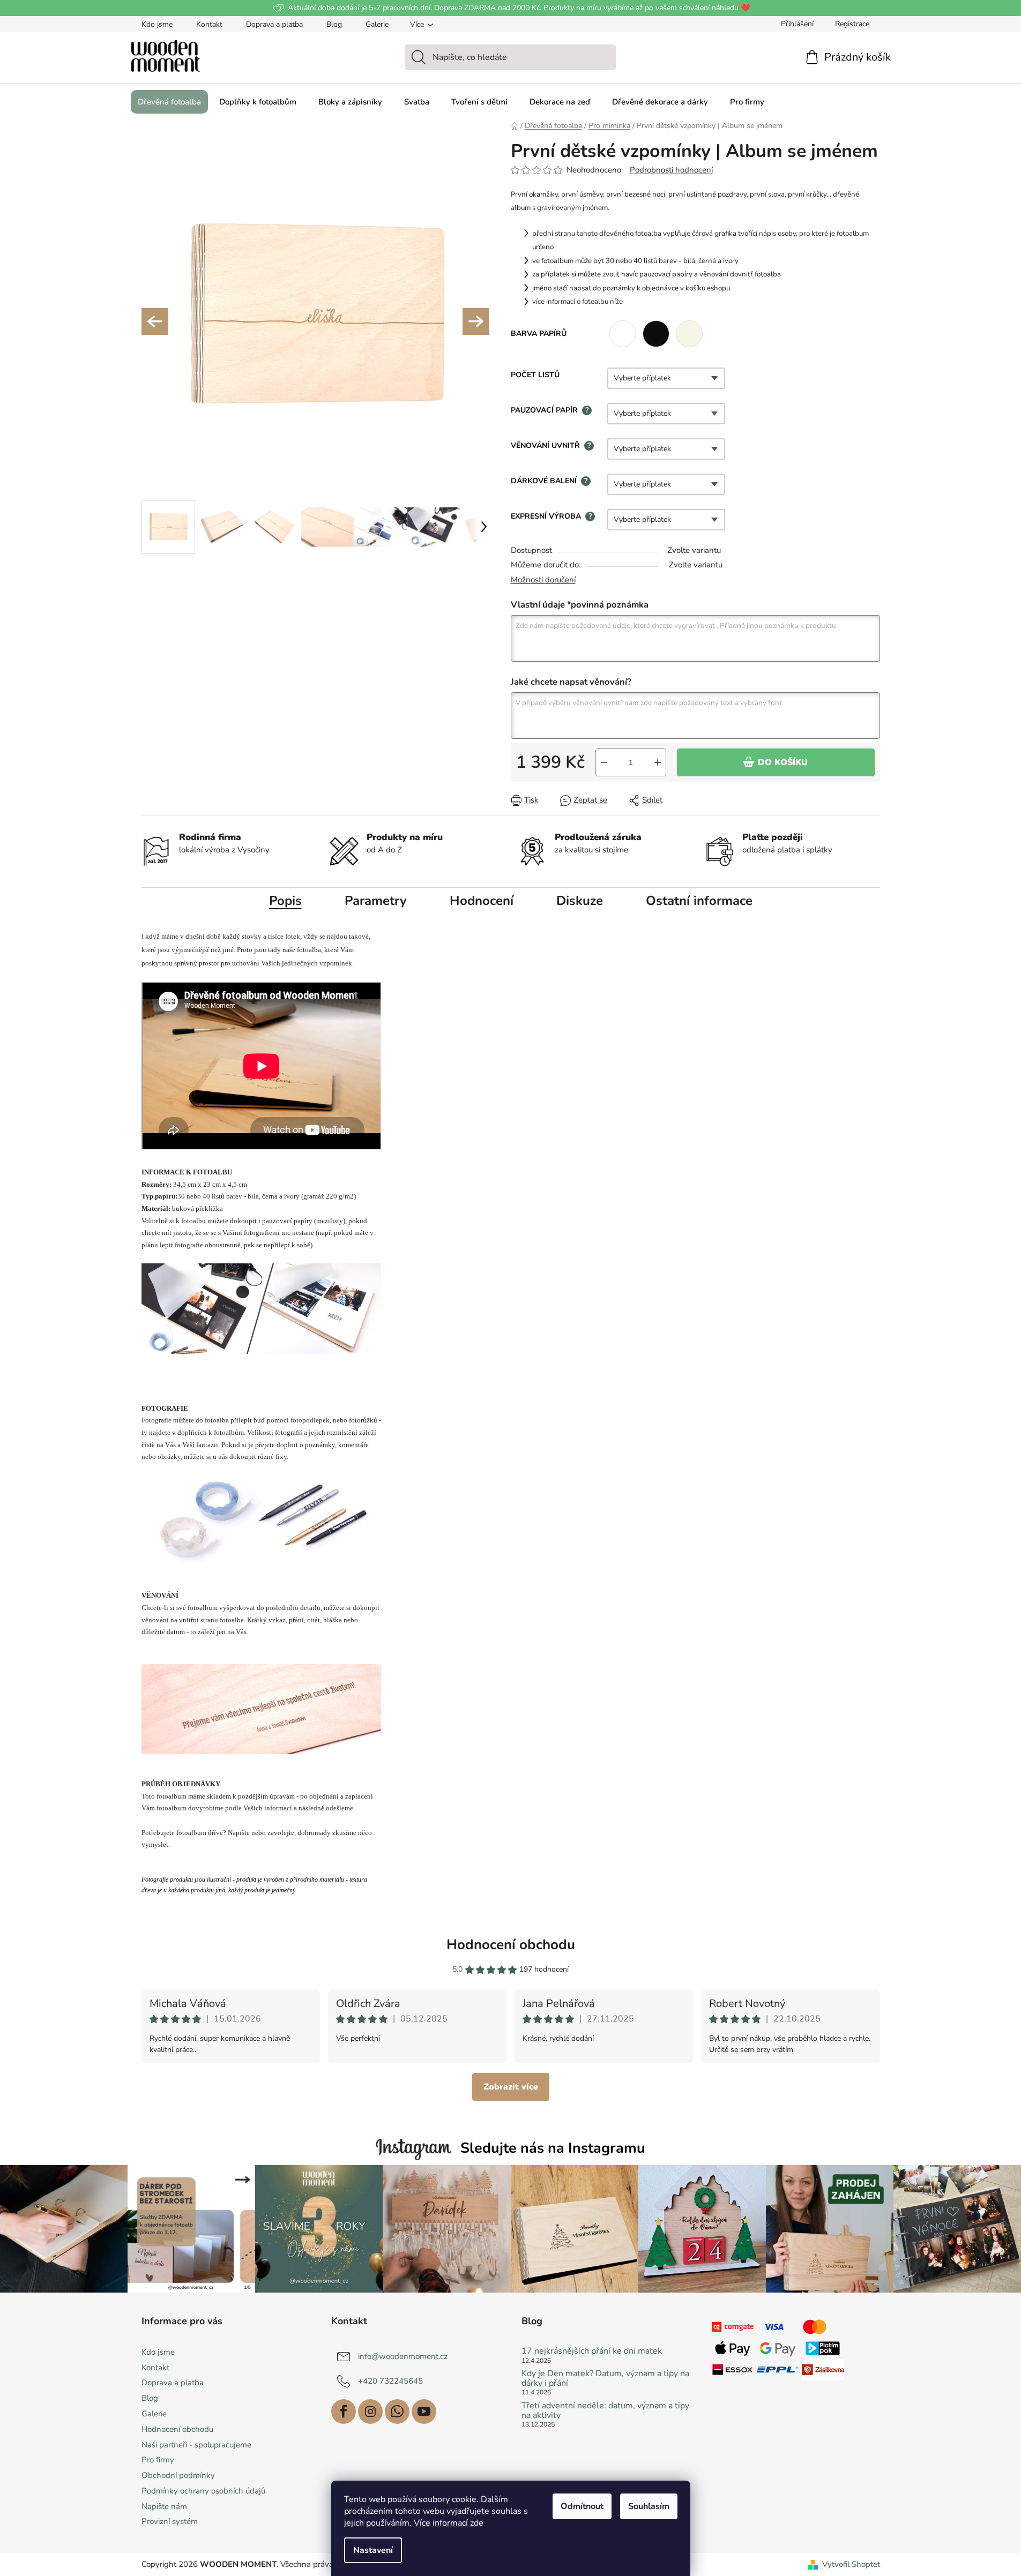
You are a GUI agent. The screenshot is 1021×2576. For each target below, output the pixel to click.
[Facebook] (344, 2412)
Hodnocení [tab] (482, 901)
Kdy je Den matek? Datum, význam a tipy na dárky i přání (605, 2379)
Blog (334, 24)
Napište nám (164, 2506)
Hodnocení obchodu (511, 1945)
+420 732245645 (390, 2381)
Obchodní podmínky (178, 2475)
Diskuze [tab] (580, 901)
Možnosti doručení (543, 580)
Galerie (377, 24)
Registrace (852, 24)
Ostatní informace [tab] (699, 901)
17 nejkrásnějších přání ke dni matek (592, 2352)
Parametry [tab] (376, 901)
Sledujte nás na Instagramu (553, 2148)
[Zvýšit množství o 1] (658, 762)
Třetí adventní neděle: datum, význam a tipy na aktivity (605, 2411)
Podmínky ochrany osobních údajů (203, 2491)
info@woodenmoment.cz (403, 2356)
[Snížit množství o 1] (604, 762)
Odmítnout (582, 2506)
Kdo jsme (157, 24)
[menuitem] (169, 102)
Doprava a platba (274, 24)
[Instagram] (370, 2412)
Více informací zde (449, 2523)
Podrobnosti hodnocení (671, 170)
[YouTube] (424, 2412)
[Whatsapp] (397, 2412)
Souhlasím (649, 2506)
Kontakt (209, 24)
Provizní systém (170, 2521)
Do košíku (783, 762)
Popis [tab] (285, 901)
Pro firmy (158, 2460)
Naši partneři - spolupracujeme (196, 2445)
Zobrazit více (511, 2087)
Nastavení (373, 2550)
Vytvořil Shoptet (851, 2564)
